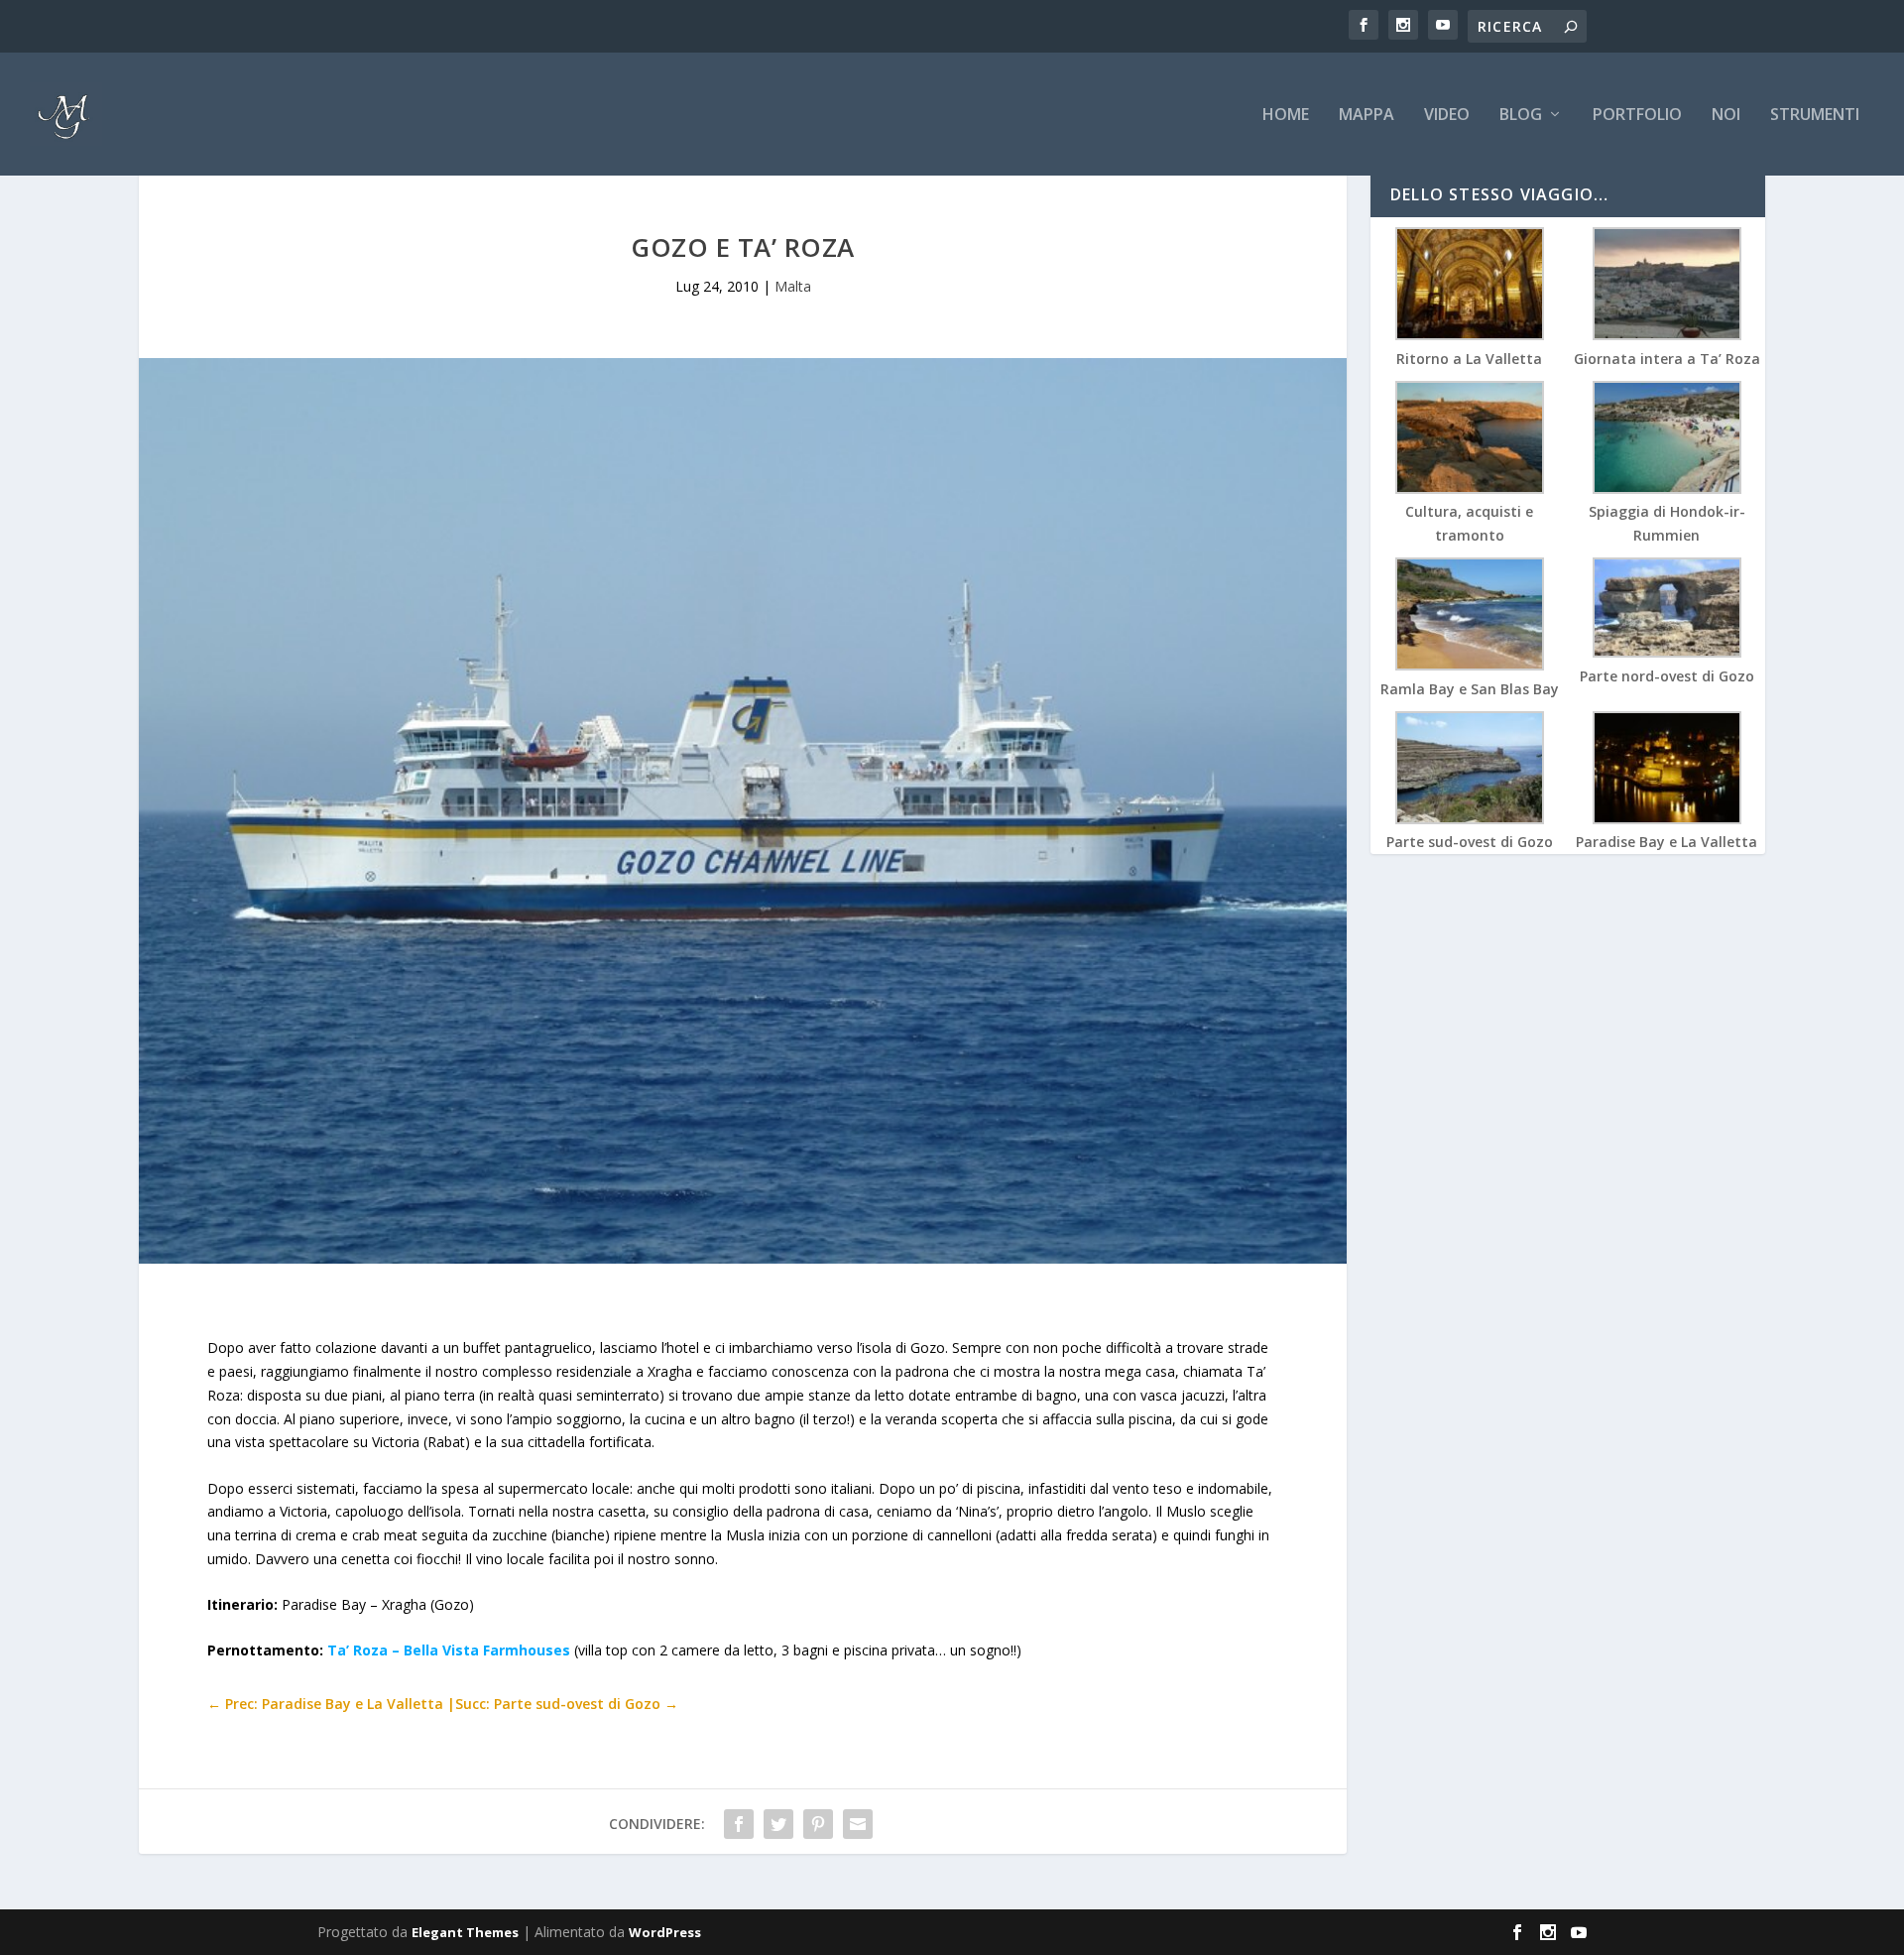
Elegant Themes (465, 1932)
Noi (1726, 116)
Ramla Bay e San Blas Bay (1470, 689)
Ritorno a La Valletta (1469, 359)
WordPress (665, 1932)
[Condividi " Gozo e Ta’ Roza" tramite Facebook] (739, 1824)
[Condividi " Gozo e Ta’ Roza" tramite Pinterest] (818, 1824)
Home (1286, 116)
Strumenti (1815, 116)
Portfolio (1637, 116)
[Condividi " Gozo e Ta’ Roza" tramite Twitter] (778, 1824)
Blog (1521, 116)
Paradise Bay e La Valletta (1666, 842)
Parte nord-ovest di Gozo (1667, 676)
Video (1447, 116)
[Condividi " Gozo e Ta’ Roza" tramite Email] (858, 1824)
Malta (793, 286)
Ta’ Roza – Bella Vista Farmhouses (449, 1650)
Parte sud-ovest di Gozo (1470, 842)
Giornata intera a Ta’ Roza (1667, 359)
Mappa (1367, 116)
